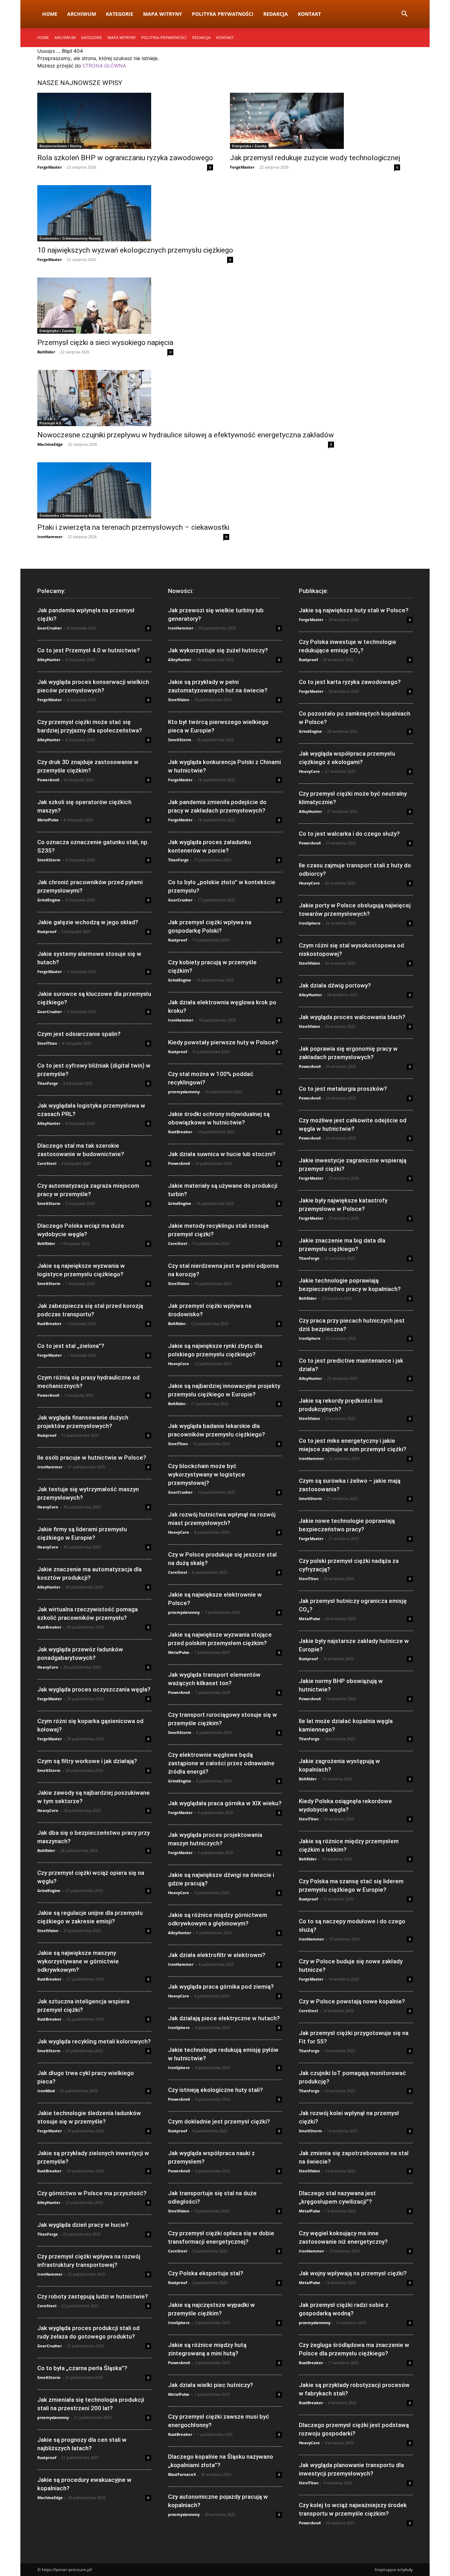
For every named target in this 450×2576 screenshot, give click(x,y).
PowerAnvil (48, 780)
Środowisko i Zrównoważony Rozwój (70, 238)
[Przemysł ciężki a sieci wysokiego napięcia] (105, 306)
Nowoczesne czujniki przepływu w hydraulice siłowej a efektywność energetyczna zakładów (186, 435)
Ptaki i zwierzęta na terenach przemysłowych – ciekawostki (133, 527)
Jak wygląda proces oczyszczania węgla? (94, 1689)
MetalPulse (48, 820)
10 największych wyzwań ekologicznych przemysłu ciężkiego (135, 250)
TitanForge (48, 1083)
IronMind (46, 2091)
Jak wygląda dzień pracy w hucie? (83, 2225)
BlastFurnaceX (182, 2474)
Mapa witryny (163, 14)
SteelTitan (47, 1043)
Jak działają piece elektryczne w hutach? (224, 2018)
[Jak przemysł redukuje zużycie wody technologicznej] (315, 121)
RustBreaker (49, 1323)
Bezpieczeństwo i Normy (60, 146)
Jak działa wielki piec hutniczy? (211, 2385)
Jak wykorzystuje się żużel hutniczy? (218, 650)
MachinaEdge (50, 444)
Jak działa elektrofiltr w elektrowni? (217, 1955)
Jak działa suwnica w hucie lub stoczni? (222, 1154)
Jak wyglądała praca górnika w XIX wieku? (225, 1803)
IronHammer (50, 537)
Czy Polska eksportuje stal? (206, 2273)
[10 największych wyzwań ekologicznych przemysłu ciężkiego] (135, 213)
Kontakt (309, 14)
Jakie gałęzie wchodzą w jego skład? (88, 922)
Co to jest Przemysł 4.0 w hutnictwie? (89, 650)
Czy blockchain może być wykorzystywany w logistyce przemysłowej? (207, 1474)
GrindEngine (49, 900)
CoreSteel (47, 1163)
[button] (404, 15)
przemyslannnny (53, 2417)
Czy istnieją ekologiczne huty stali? (216, 2090)
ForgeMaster (50, 167)
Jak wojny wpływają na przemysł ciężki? (353, 2273)
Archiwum (82, 14)
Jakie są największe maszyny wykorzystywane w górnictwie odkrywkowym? (78, 1961)
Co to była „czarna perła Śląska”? (82, 2368)
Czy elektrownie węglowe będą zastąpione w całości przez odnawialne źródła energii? (221, 1763)
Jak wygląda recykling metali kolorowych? (94, 2041)
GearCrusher (50, 628)
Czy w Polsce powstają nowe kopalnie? (352, 2001)
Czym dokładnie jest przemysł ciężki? (219, 2121)
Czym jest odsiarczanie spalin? (79, 1034)
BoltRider (46, 352)
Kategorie (120, 14)
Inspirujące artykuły (394, 2570)
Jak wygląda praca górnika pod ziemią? (221, 1987)
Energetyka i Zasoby (249, 146)
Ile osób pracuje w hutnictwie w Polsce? (92, 1457)
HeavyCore (48, 1507)
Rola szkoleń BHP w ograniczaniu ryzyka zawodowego (125, 158)
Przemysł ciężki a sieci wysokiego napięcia (105, 343)
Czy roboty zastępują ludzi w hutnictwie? (93, 2296)
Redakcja (276, 14)
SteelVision (48, 1931)
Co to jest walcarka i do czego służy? (349, 834)
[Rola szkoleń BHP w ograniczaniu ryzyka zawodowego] (125, 121)
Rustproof (47, 931)
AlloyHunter (49, 660)
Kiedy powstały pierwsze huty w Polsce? (223, 1042)
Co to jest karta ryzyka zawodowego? (350, 682)
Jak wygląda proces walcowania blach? (352, 1017)
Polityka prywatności (223, 14)
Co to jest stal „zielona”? (71, 1346)
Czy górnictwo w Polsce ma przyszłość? (92, 2193)
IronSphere (179, 2027)
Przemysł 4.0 (50, 423)
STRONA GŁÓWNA (104, 66)
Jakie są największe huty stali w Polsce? (354, 610)
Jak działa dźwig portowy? (335, 985)
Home (50, 14)
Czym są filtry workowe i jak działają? (87, 1761)
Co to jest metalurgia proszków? (343, 1089)
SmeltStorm (49, 860)
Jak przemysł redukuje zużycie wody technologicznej (315, 158)
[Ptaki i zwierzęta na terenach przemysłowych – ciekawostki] (133, 490)
